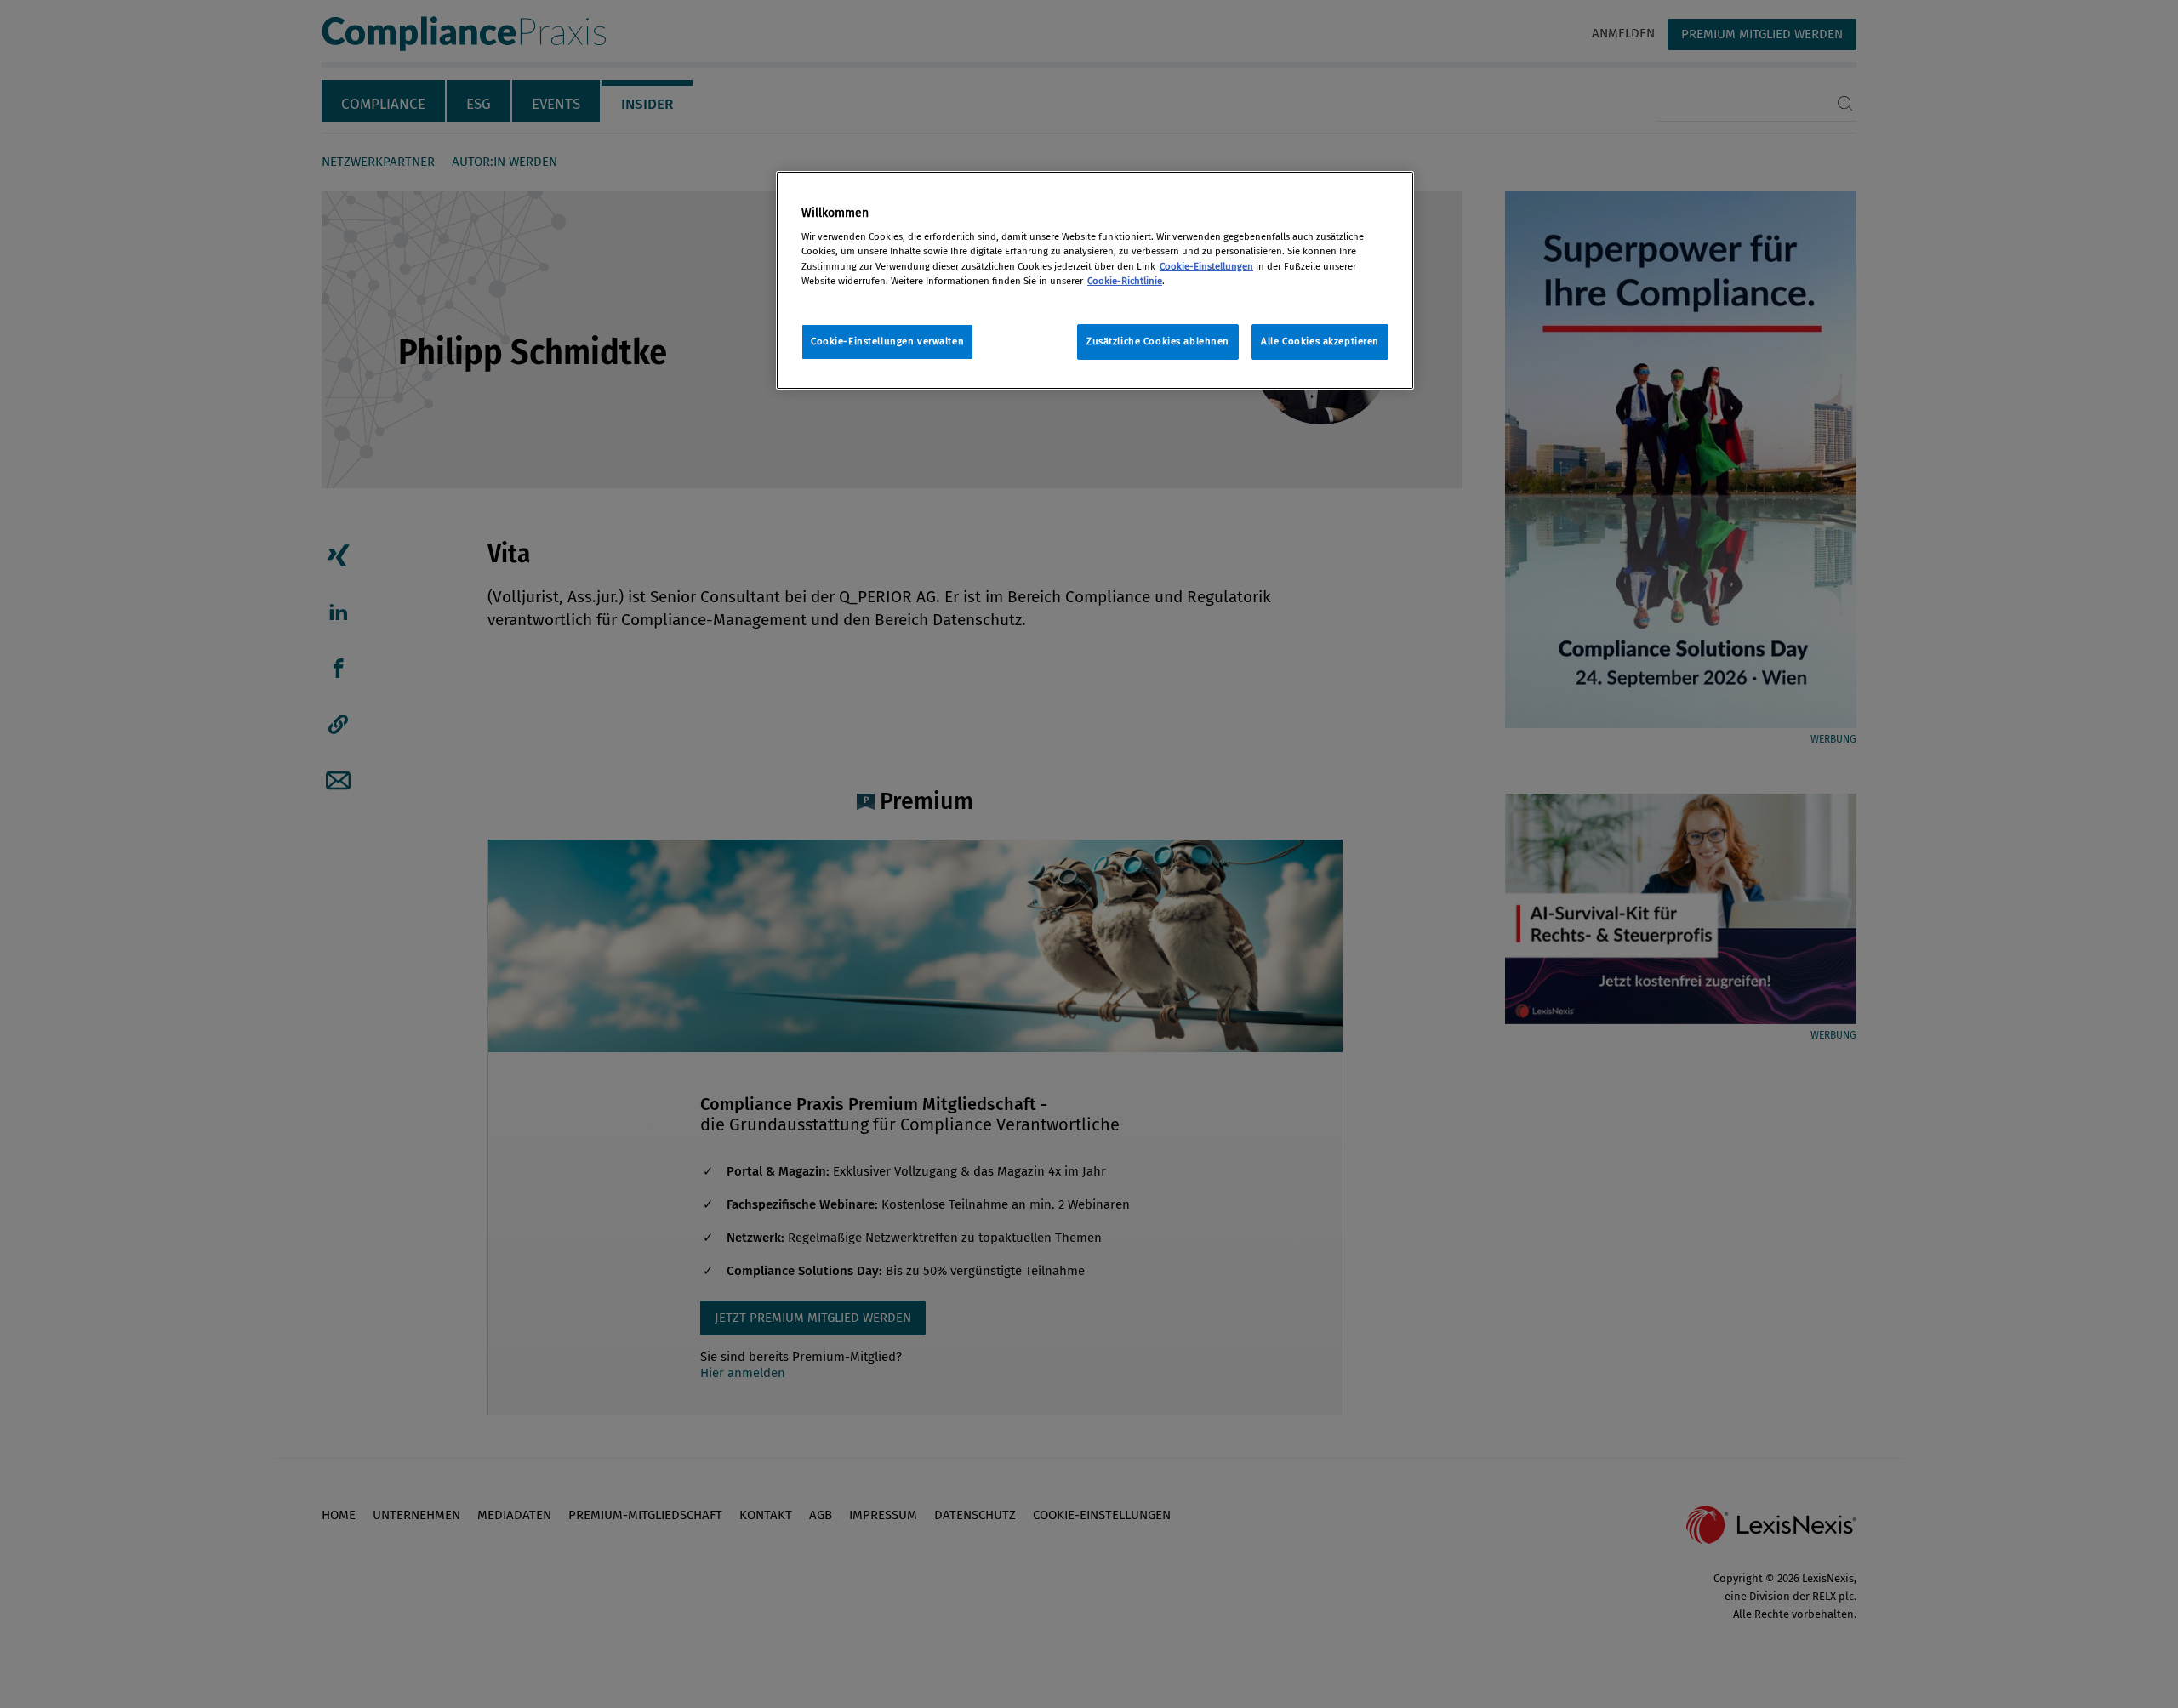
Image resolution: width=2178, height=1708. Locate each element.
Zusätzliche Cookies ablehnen (1158, 341)
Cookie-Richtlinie (1125, 281)
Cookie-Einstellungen (1206, 266)
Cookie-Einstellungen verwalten (887, 341)
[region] (1095, 280)
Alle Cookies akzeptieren (1320, 341)
